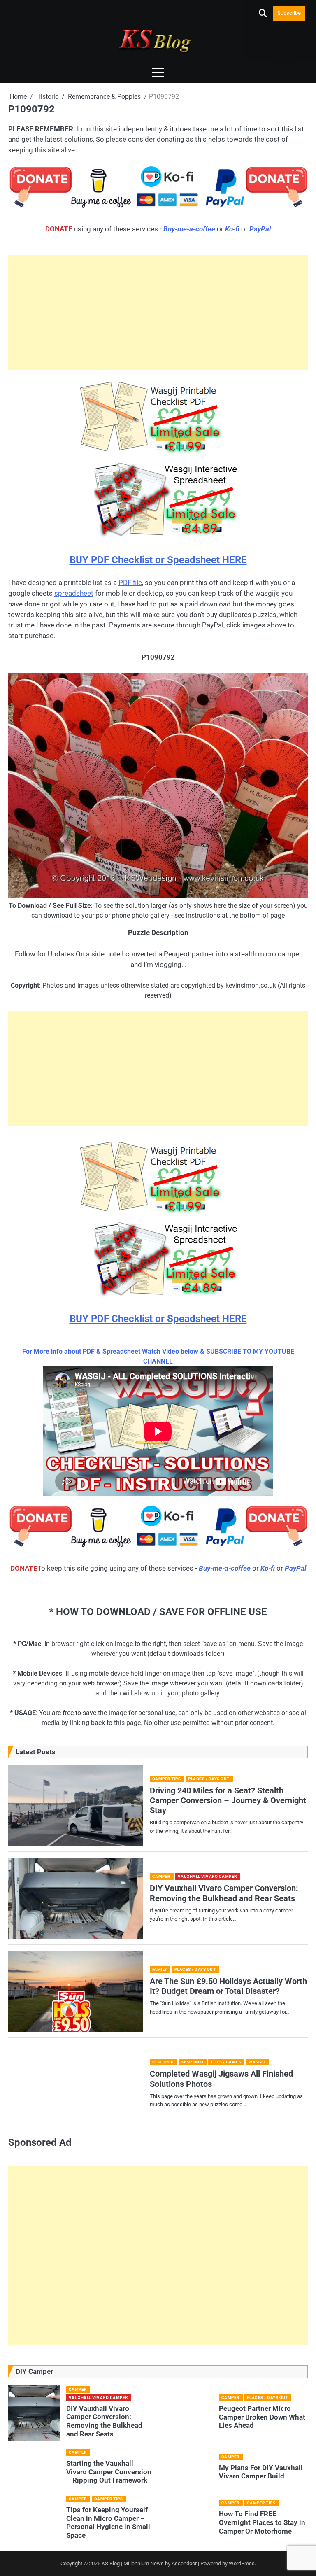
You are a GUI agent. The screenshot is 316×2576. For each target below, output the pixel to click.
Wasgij (257, 2062)
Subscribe (289, 13)
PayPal (260, 229)
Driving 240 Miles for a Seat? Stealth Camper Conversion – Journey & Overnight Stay (228, 1801)
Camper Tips (167, 1779)
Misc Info (193, 2062)
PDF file (130, 583)
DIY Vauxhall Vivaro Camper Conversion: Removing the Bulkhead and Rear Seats (224, 1893)
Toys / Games (226, 2062)
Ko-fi (232, 229)
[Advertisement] (158, 312)
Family (160, 1969)
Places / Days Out (209, 1779)
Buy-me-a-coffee (189, 229)
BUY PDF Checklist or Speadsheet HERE (158, 560)
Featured (163, 2062)
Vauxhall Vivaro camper (207, 1876)
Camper (161, 1876)
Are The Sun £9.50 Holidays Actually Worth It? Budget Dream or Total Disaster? (228, 1986)
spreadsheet (74, 593)
